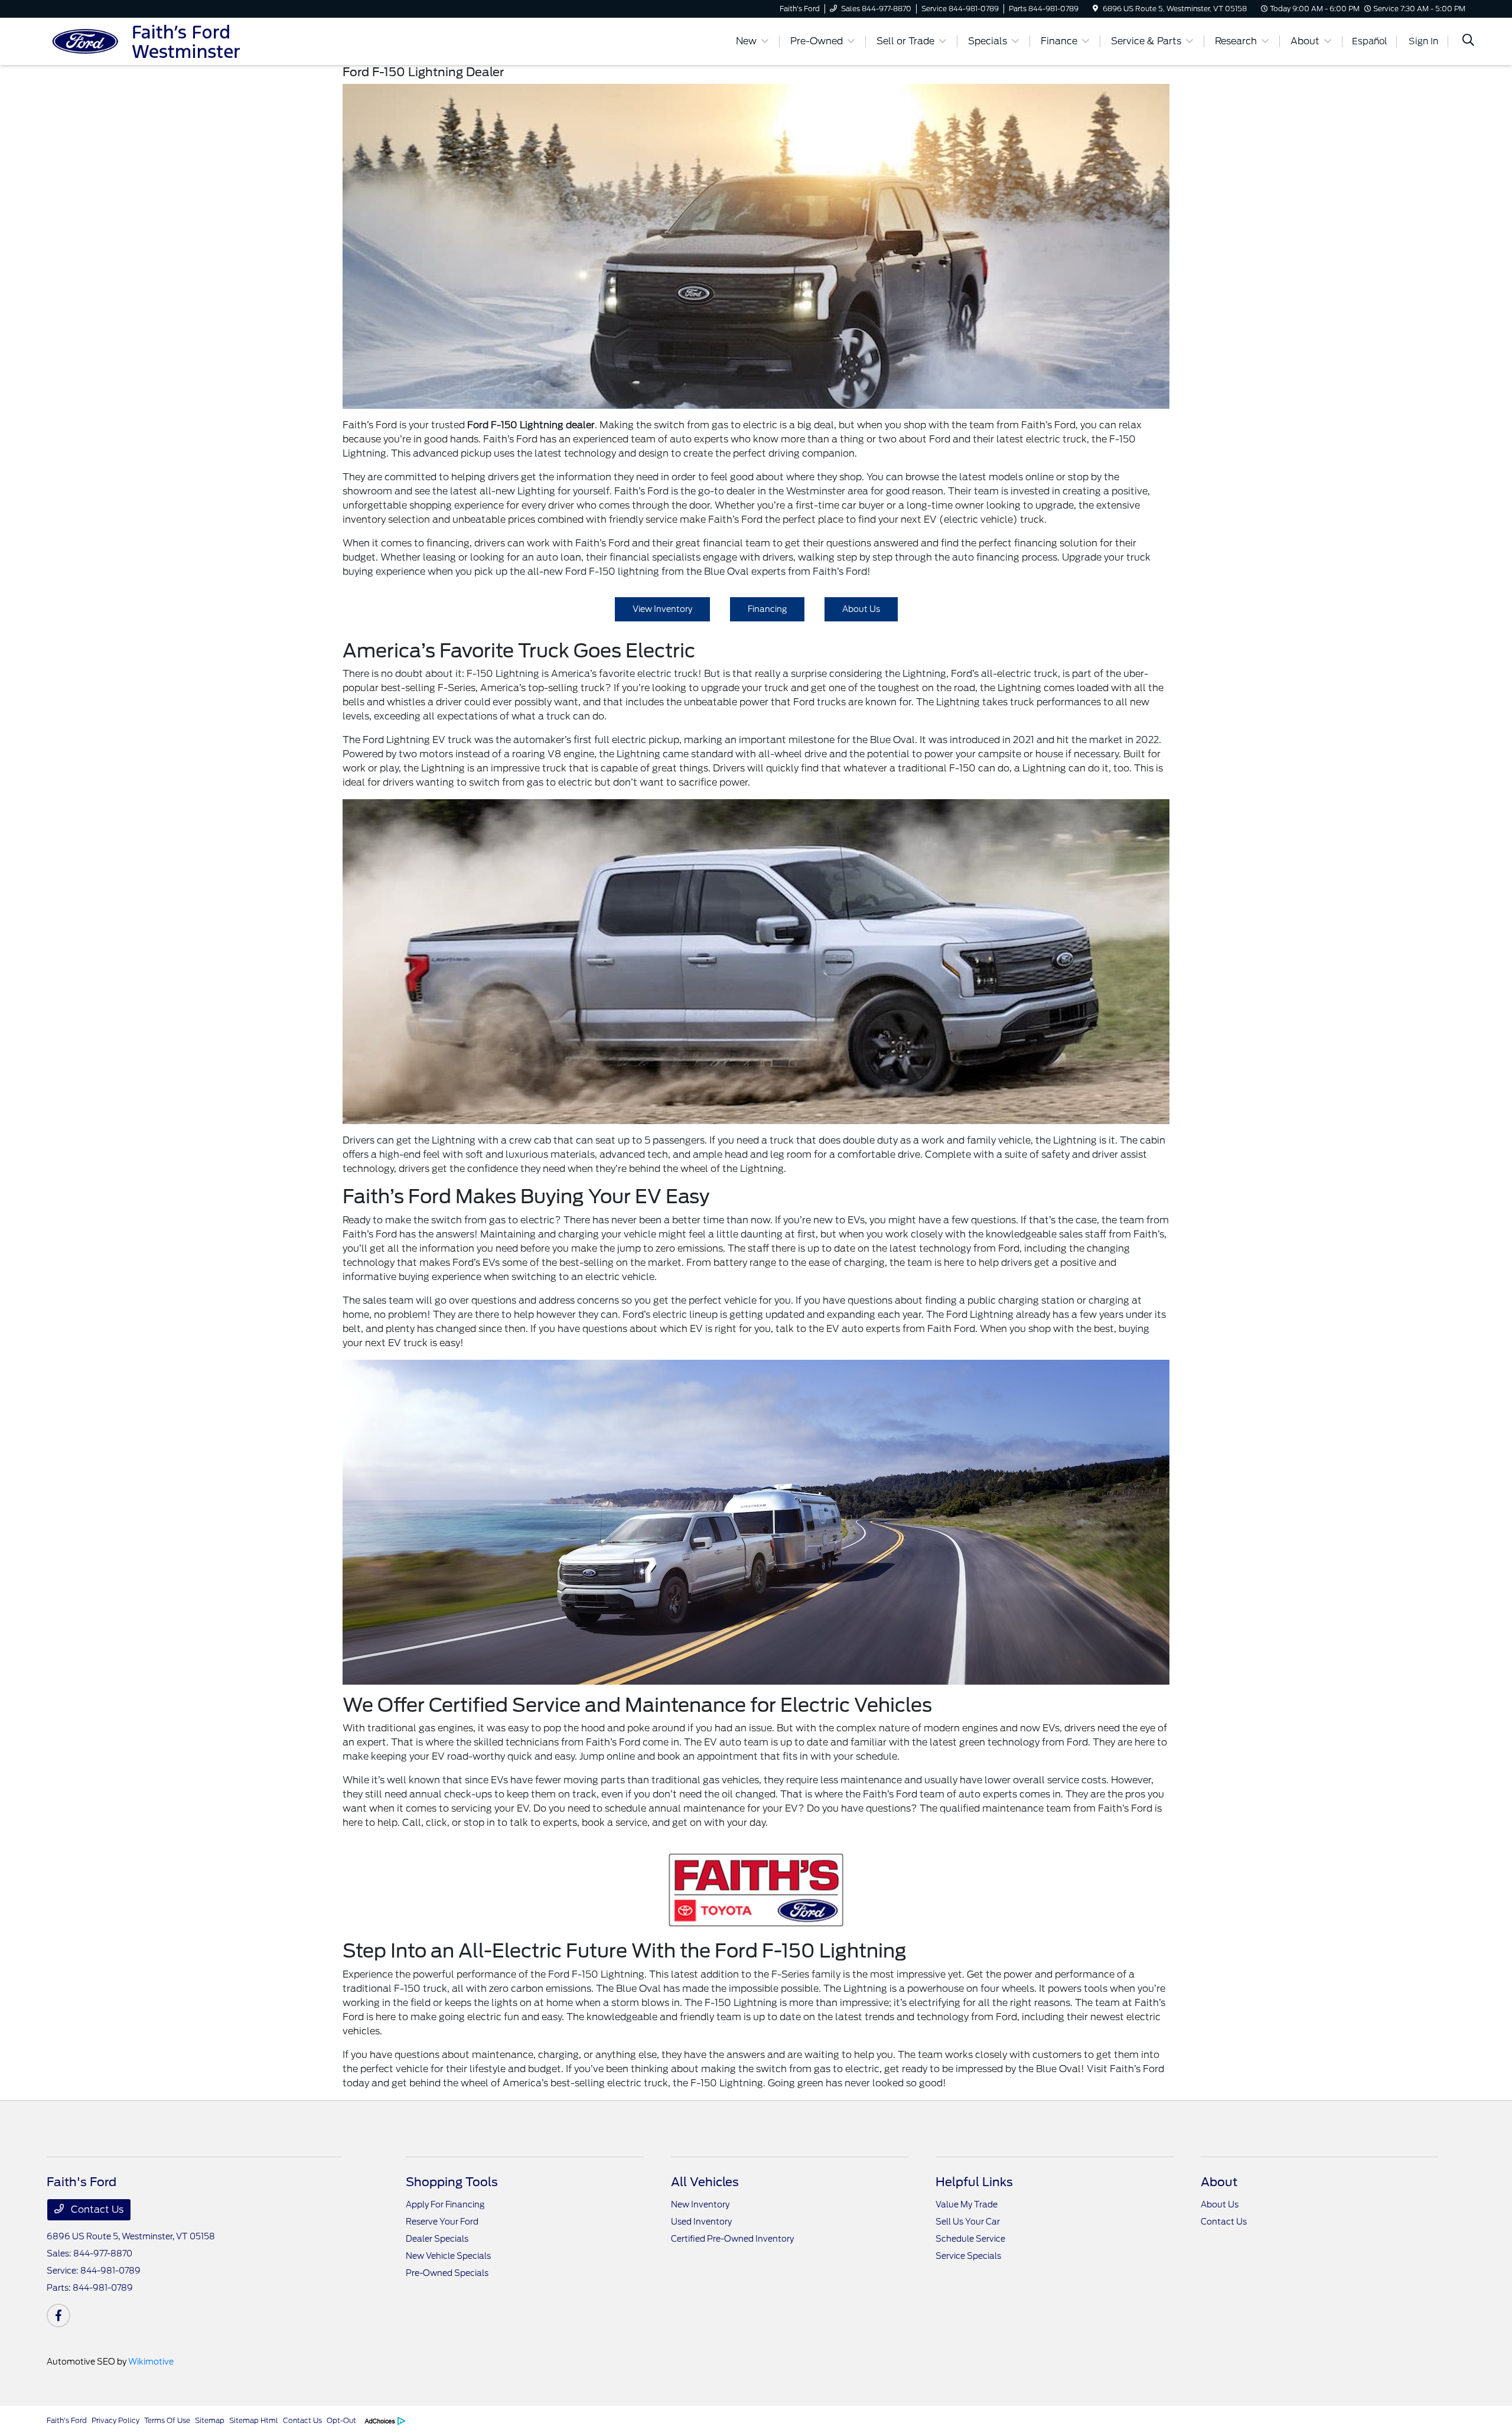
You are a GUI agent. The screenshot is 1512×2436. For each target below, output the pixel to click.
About (1219, 2182)
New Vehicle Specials (448, 2256)
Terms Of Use (167, 2420)
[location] (1095, 9)
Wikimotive (151, 2362)
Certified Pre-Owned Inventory (732, 2239)
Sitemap (210, 2420)
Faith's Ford (67, 2420)
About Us (861, 609)
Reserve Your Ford (442, 2222)
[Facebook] (58, 2315)
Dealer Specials (437, 2239)
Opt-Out (341, 2420)
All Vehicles (705, 2182)
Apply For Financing (445, 2204)
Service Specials (968, 2256)
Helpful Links (974, 2182)
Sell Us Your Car (968, 2222)
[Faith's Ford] (148, 40)
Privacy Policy (115, 2420)
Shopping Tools (452, 2182)
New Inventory (700, 2204)
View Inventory (662, 609)
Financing (767, 609)
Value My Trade (967, 2204)
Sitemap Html (254, 2420)
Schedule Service (970, 2239)
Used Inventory (701, 2222)
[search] (1468, 41)
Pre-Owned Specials (447, 2273)
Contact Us (96, 2209)
